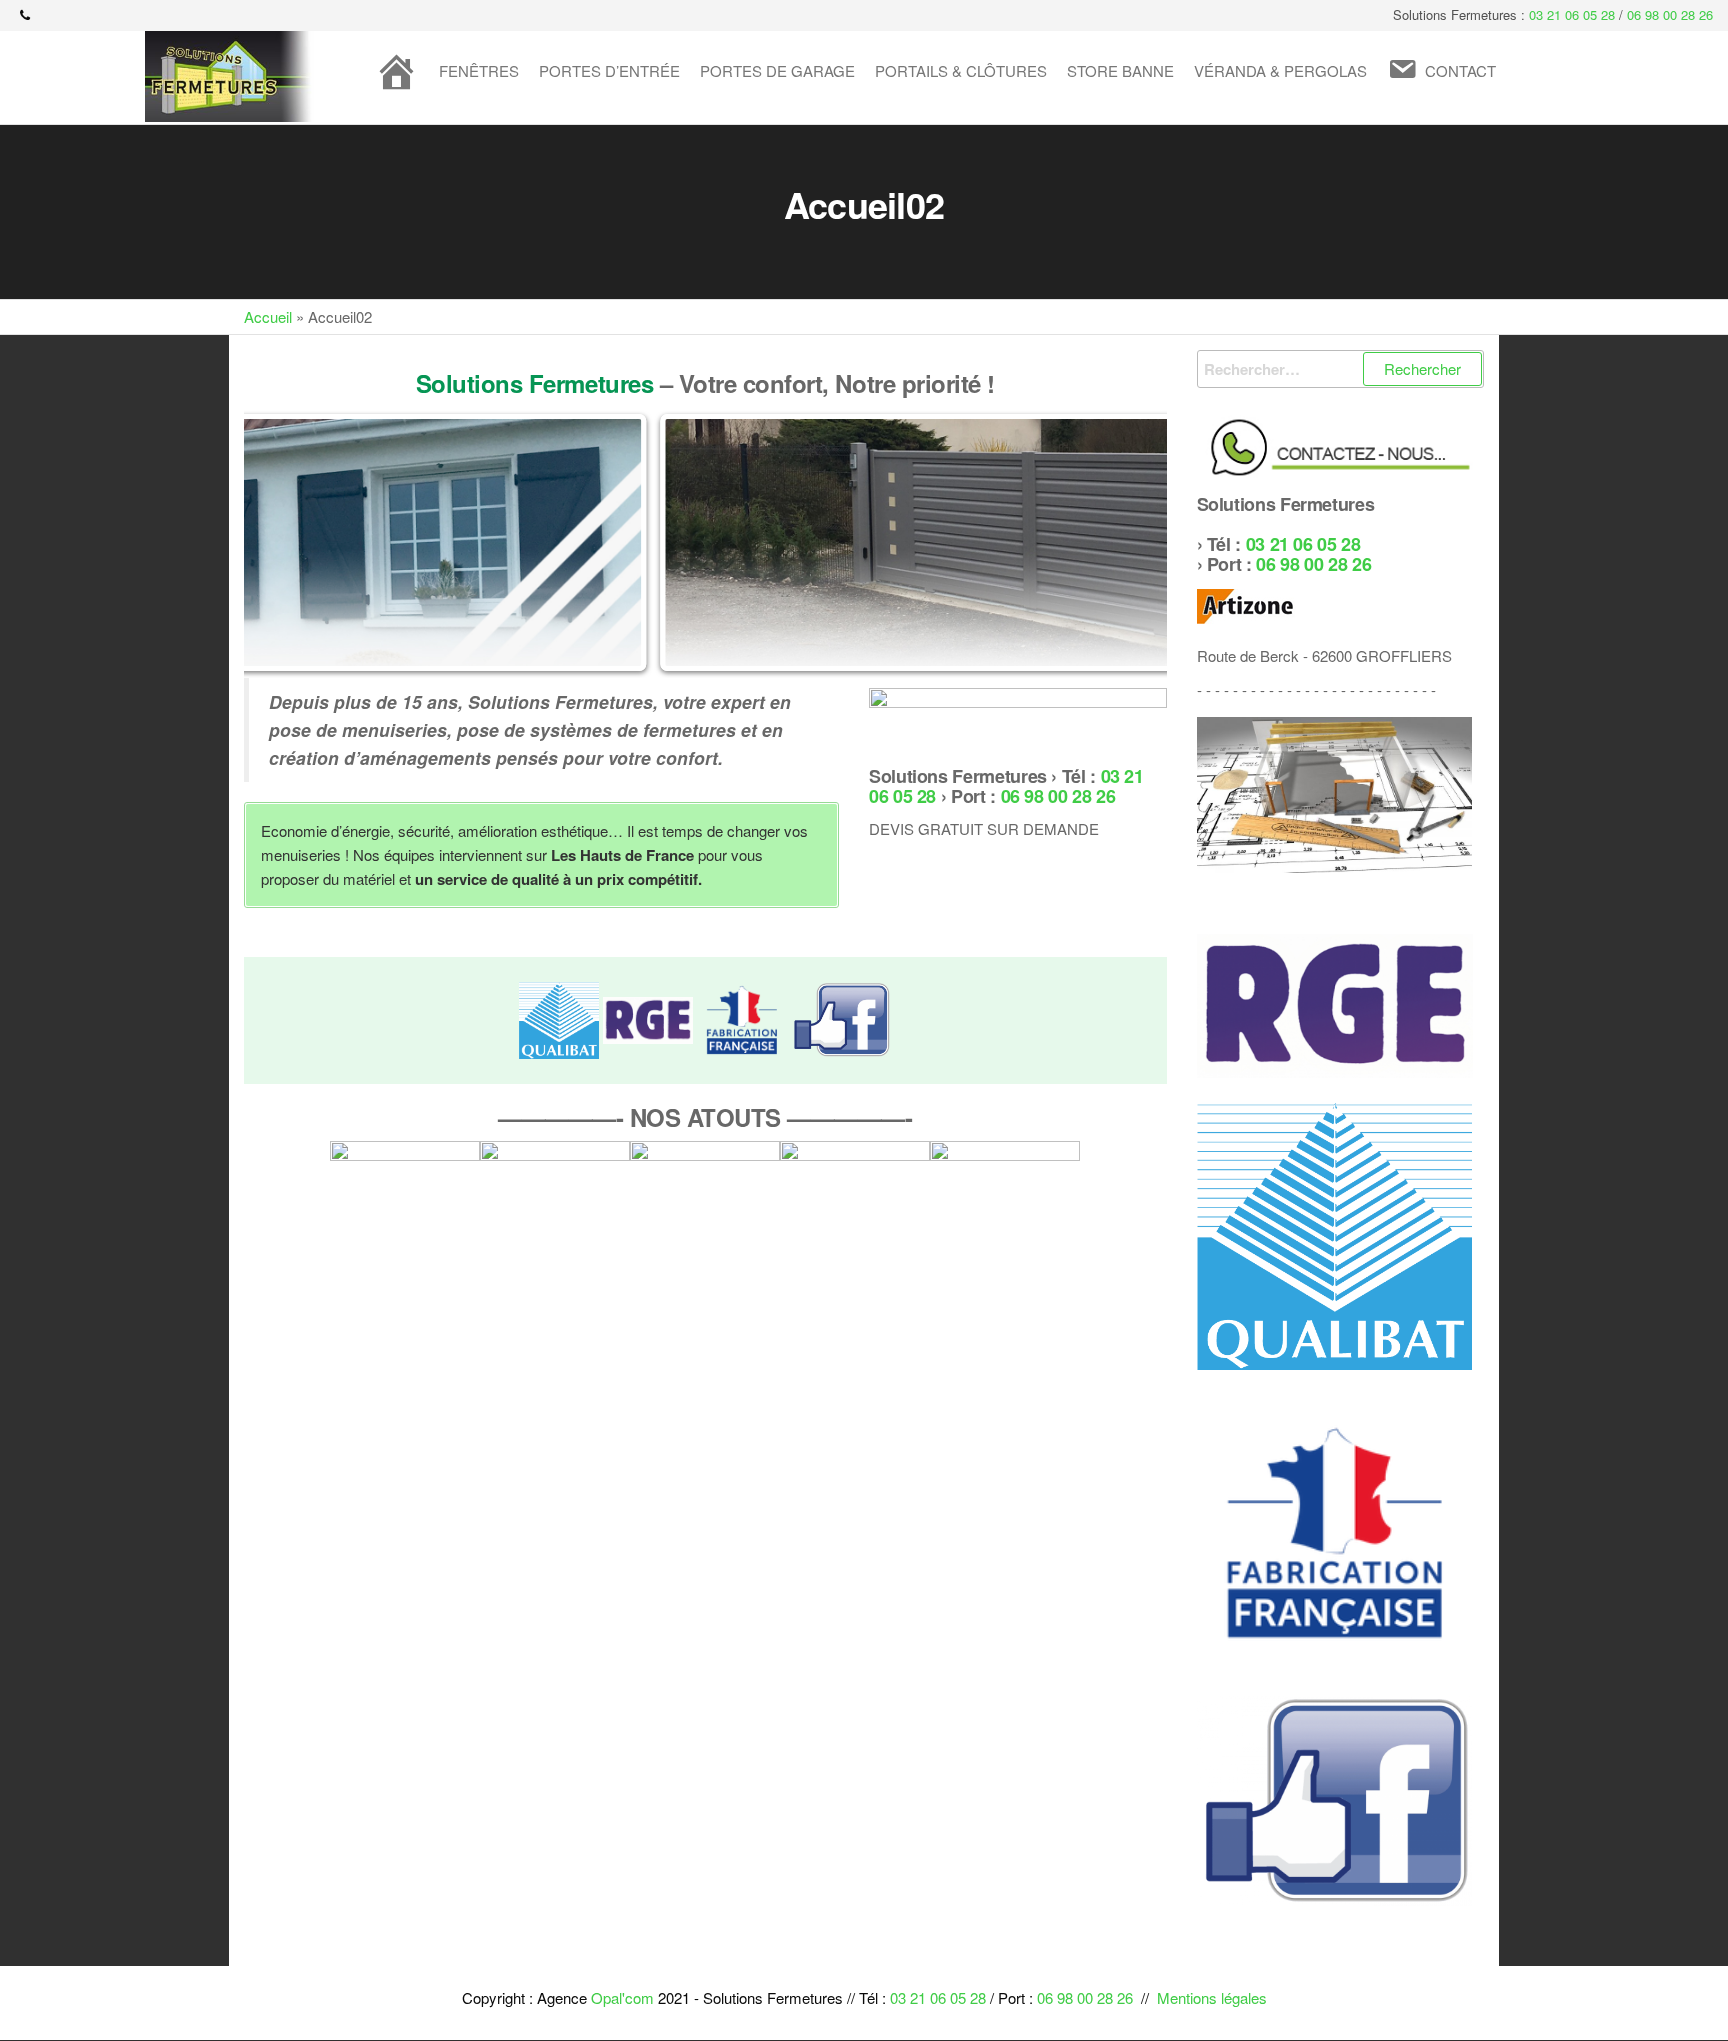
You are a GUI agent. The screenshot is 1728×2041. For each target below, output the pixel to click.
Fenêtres (479, 70)
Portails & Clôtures (961, 70)
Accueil (268, 316)
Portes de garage (777, 70)
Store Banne (1120, 70)
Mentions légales (1212, 1997)
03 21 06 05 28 (1572, 14)
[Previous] (286, 542)
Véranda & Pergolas (1280, 70)
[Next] (1125, 542)
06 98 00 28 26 (1670, 14)
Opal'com (622, 1997)
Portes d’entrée (609, 70)
